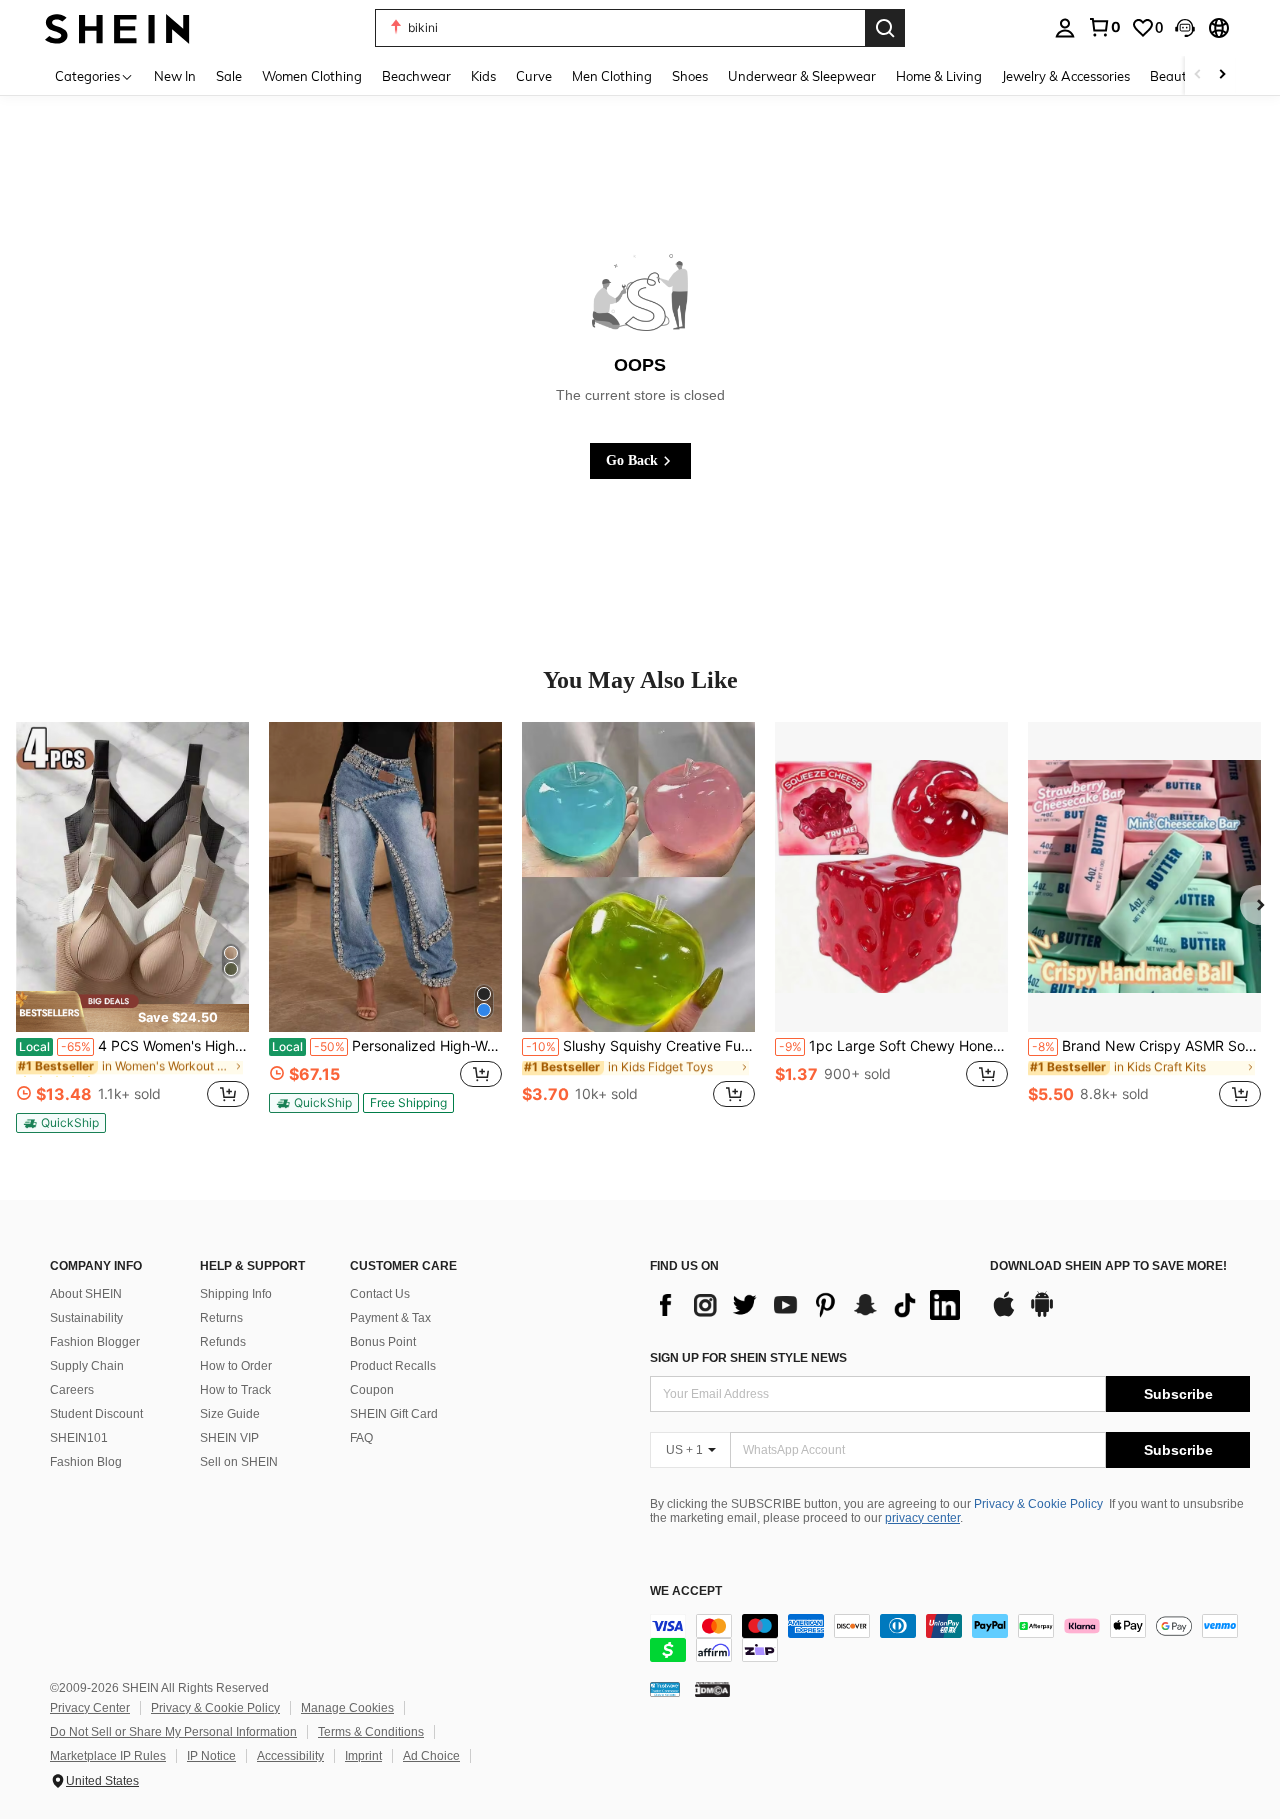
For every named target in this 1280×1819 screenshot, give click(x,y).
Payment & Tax (390, 1318)
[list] (810, 1305)
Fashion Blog (86, 1462)
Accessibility (290, 1756)
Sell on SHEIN (239, 1462)
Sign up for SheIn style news (748, 1358)
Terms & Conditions (371, 1732)
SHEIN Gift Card (394, 1414)
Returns (221, 1318)
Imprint (363, 1756)
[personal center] (1065, 28)
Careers (72, 1390)
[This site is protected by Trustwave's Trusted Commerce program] (665, 1689)
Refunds (223, 1342)
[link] (1104, 27)
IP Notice (211, 1756)
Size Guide (230, 1414)
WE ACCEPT (686, 1591)
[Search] (885, 28)
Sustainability (86, 1318)
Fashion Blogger (95, 1342)
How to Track (235, 1390)
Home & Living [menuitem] (939, 76)
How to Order (236, 1366)
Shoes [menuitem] (690, 76)
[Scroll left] (1198, 75)
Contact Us (380, 1294)
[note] (132, 1011)
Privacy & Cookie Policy (1038, 1504)
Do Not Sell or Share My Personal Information (173, 1732)
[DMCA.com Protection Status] (712, 1689)
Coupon (372, 1390)
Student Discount (96, 1414)
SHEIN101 (79, 1438)
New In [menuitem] (175, 76)
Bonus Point (383, 1342)
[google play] (1042, 1314)
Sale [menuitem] (229, 76)
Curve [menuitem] (534, 76)
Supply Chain (87, 1366)
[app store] (1004, 1314)
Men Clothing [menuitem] (612, 76)
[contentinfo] (950, 1638)
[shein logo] (117, 27)
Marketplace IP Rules (108, 1756)
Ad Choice (431, 1756)
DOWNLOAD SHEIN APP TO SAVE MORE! (1108, 1266)
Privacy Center (90, 1708)
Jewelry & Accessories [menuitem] (1066, 76)
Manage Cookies (347, 1708)
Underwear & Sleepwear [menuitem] (802, 76)
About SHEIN (86, 1294)
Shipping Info (236, 1294)
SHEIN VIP (229, 1438)
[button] (1185, 28)
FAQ (361, 1438)
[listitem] (132, 927)
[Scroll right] (1222, 75)
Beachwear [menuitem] (416, 76)
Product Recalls (393, 1366)
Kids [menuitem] (483, 76)
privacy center (922, 1518)
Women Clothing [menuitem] (312, 76)
